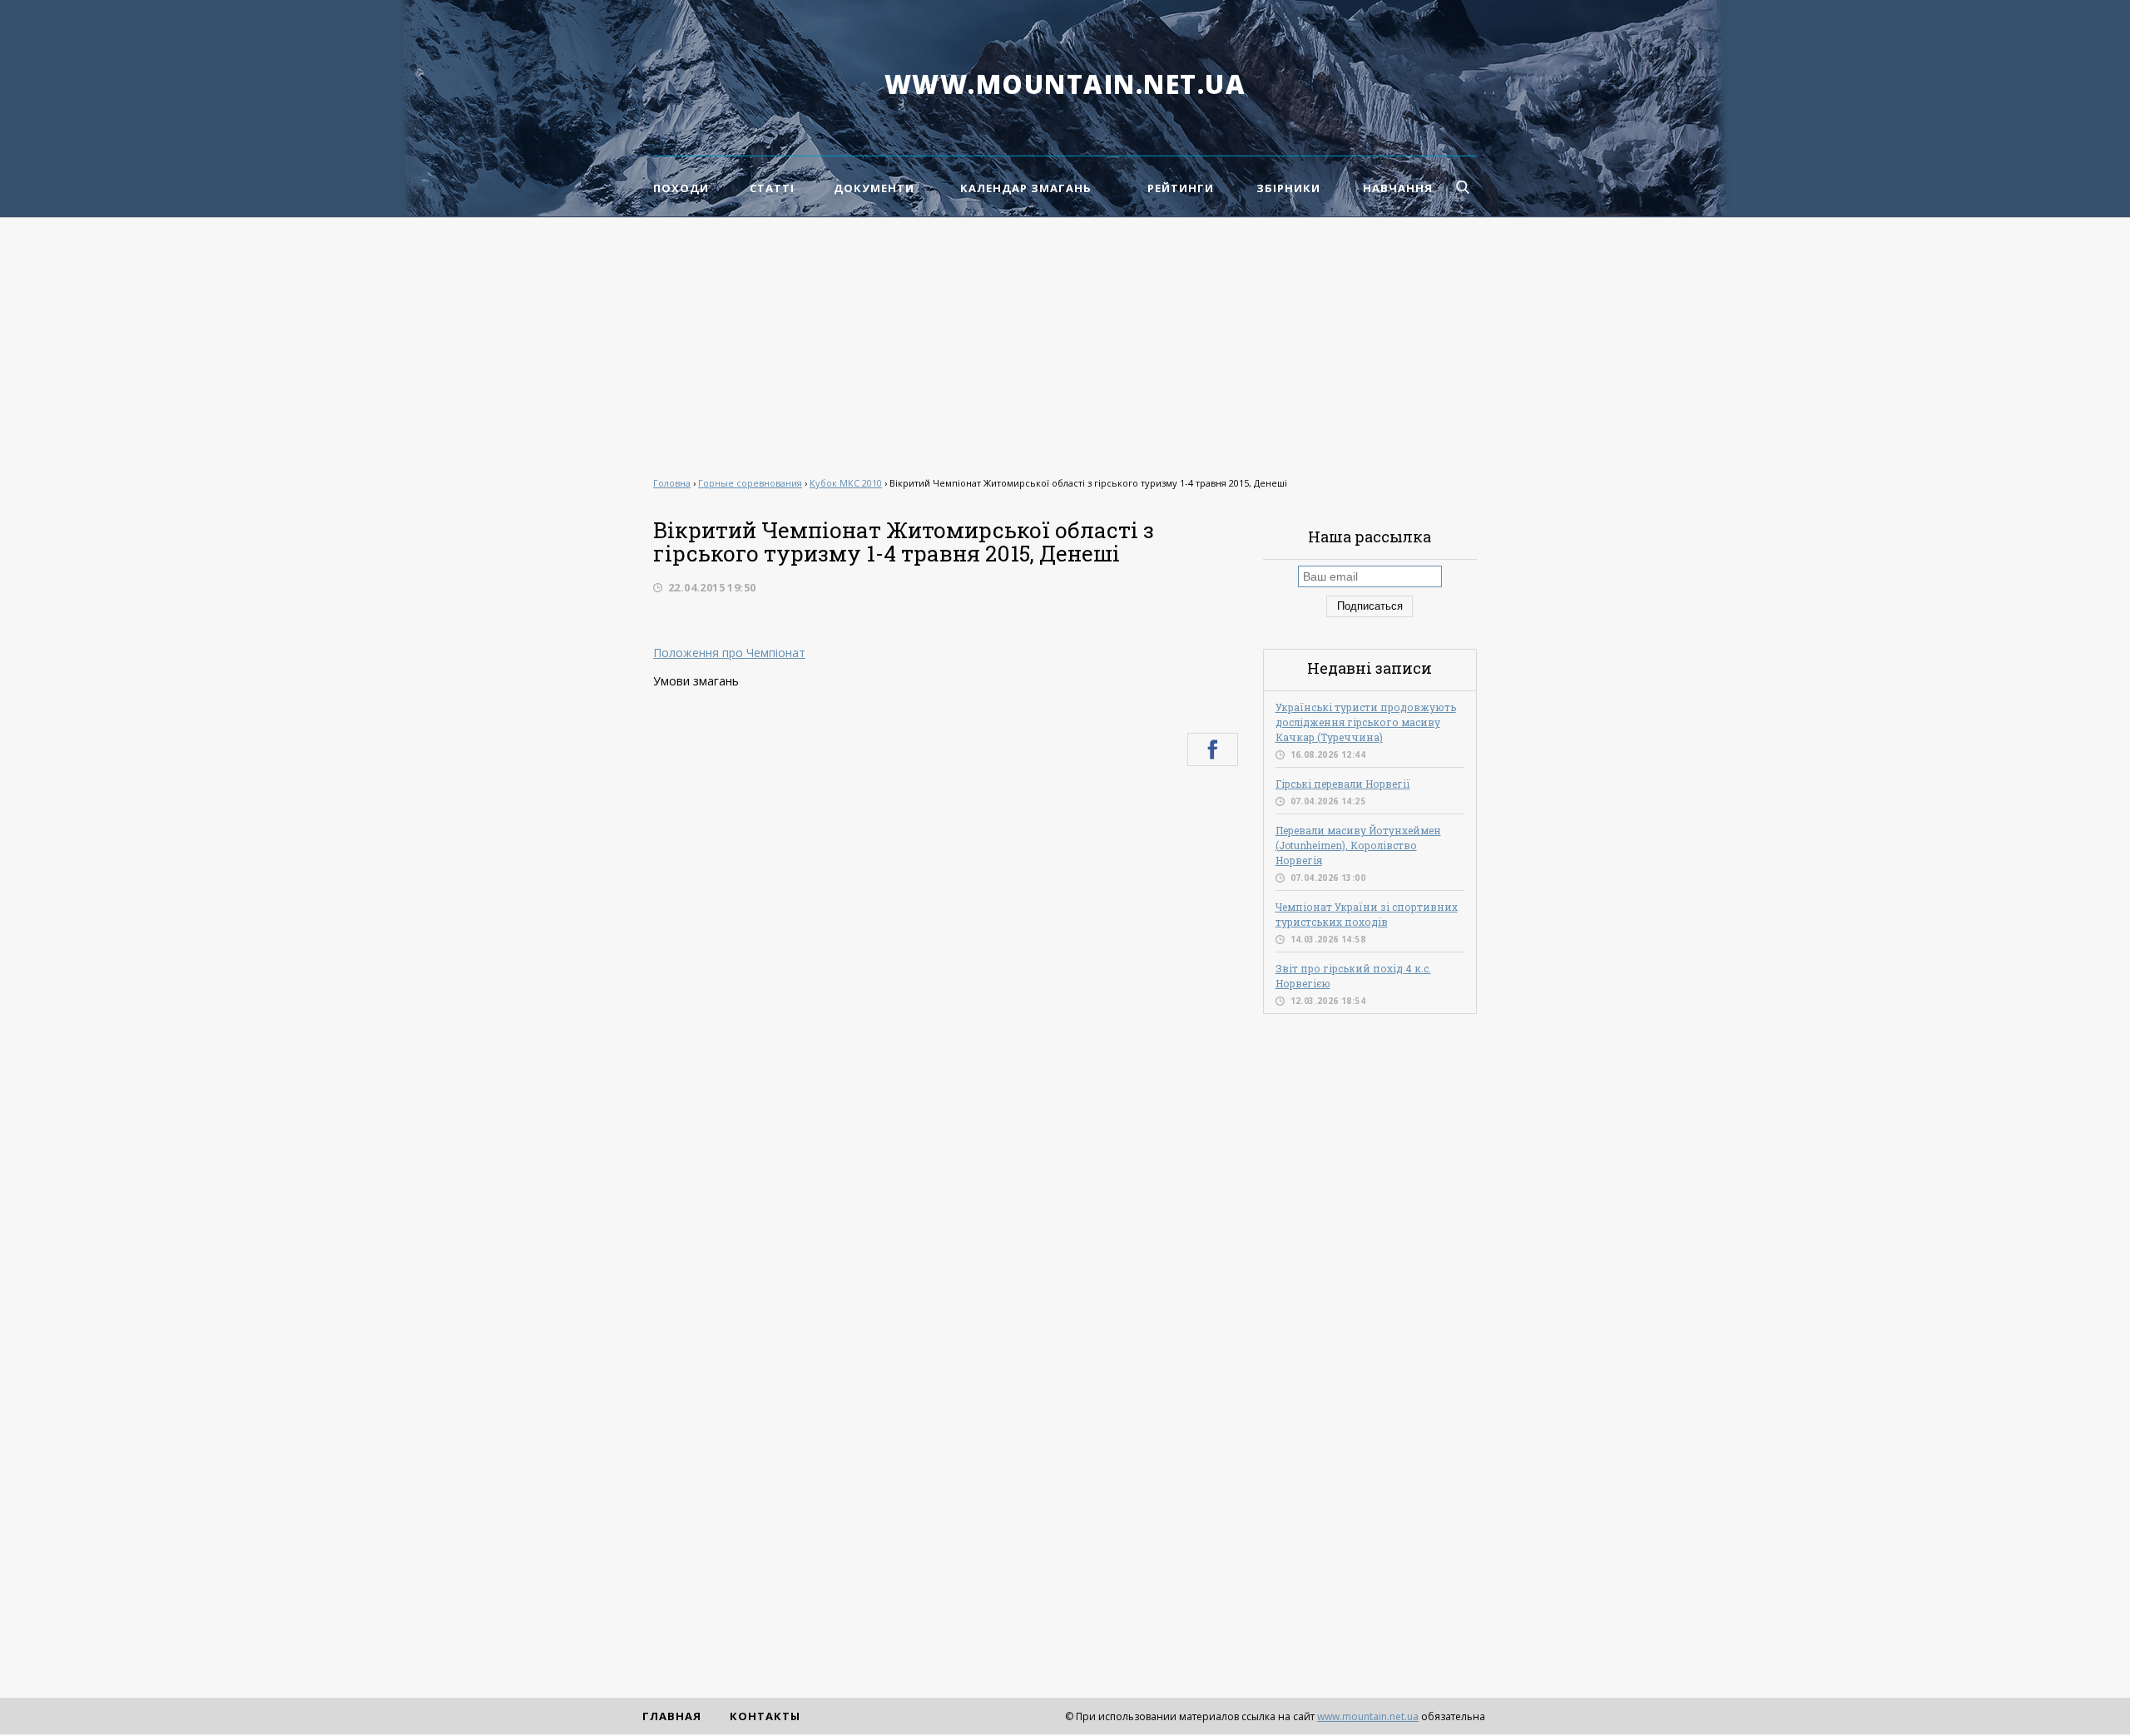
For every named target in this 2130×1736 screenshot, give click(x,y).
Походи (681, 188)
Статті (772, 188)
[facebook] (1213, 749)
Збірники (1288, 188)
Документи (874, 188)
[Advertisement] (1065, 343)
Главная (672, 1716)
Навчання (1398, 188)
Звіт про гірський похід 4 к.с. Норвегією (1353, 976)
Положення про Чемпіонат (729, 653)
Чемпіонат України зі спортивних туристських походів (1367, 914)
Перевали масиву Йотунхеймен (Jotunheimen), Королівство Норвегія (1358, 845)
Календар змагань (1026, 188)
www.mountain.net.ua (1065, 84)
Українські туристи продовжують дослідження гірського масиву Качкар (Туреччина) (1366, 722)
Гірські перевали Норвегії (1343, 784)
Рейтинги (1181, 188)
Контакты (765, 1716)
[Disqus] (946, 1002)
